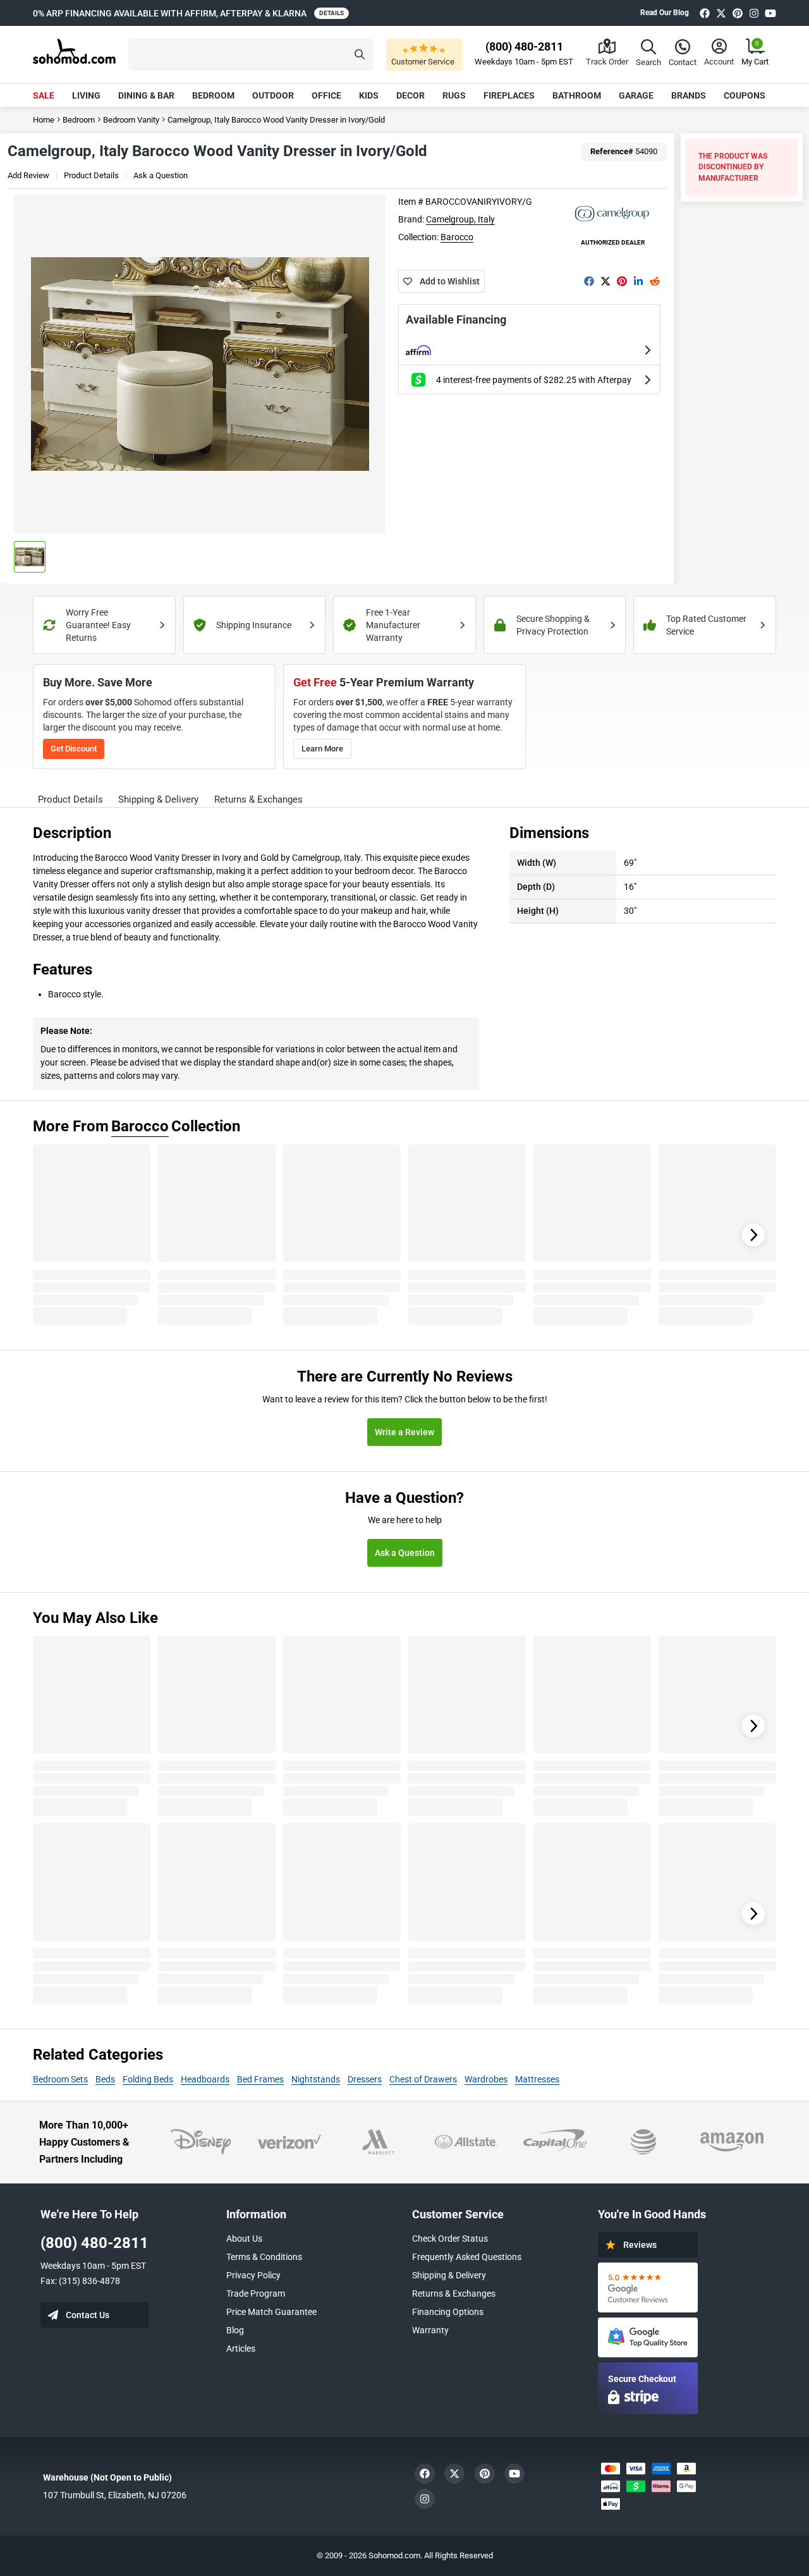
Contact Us (88, 2315)
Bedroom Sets (60, 2079)
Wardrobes (486, 2079)
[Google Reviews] (648, 2287)
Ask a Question (161, 175)
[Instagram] (754, 13)
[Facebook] (705, 13)
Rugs (454, 95)
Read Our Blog (665, 13)
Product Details (91, 175)
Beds (105, 2079)
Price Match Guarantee (271, 2312)
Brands (689, 95)
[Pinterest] (738, 13)
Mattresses (537, 2079)
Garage (636, 95)
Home (44, 120)
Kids (369, 95)
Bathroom (577, 95)
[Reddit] (655, 281)
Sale (44, 95)
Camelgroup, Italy (460, 219)
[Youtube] (770, 13)
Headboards (205, 2079)
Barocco (457, 237)
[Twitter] (721, 13)
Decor (411, 95)
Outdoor (273, 95)
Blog (235, 2330)
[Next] (753, 1235)
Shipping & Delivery (449, 2275)
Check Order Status (450, 2239)
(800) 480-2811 (94, 2243)
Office (326, 95)
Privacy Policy (253, 2275)
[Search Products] (360, 55)
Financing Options (448, 2312)
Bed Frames (260, 2079)
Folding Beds (148, 2079)
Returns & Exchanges (454, 2293)
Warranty (430, 2330)
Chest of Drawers (423, 2079)
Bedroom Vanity (131, 120)
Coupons (745, 95)
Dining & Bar (146, 95)
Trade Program (256, 2293)
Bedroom (213, 95)
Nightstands (316, 2079)
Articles (241, 2348)
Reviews (640, 2245)
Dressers (365, 2079)
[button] (251, 55)
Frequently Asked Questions (467, 2257)
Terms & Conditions (264, 2257)
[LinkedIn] (638, 281)
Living (86, 95)
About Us (244, 2239)
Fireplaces (509, 95)
